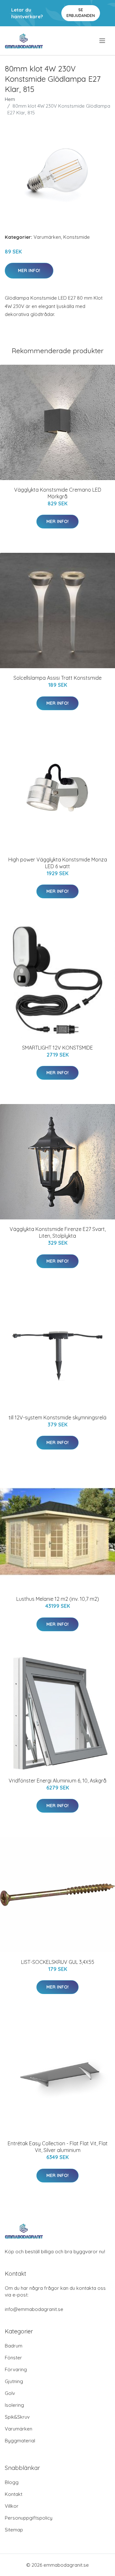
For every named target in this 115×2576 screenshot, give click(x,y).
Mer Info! (29, 270)
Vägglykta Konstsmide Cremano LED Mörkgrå (58, 493)
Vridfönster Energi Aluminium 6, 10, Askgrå (57, 1781)
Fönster (13, 2358)
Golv (10, 2393)
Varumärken (47, 237)
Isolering (14, 2405)
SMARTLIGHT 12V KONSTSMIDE (57, 1048)
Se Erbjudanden (81, 13)
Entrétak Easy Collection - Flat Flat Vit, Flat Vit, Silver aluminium (58, 2147)
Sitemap (14, 2530)
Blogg (12, 2482)
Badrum (14, 2346)
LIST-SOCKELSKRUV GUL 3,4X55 (58, 1962)
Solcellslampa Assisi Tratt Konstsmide (57, 678)
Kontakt (14, 2494)
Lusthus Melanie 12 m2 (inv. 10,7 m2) (58, 1599)
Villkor (12, 2506)
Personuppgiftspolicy (29, 2518)
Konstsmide (77, 237)
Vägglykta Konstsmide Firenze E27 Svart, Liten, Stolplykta (58, 1232)
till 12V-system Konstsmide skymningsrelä (57, 1417)
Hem (10, 99)
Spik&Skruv (17, 2417)
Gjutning (14, 2381)
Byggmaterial (20, 2441)
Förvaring (16, 2369)
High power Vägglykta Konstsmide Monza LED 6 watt (58, 863)
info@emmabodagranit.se (34, 2309)
